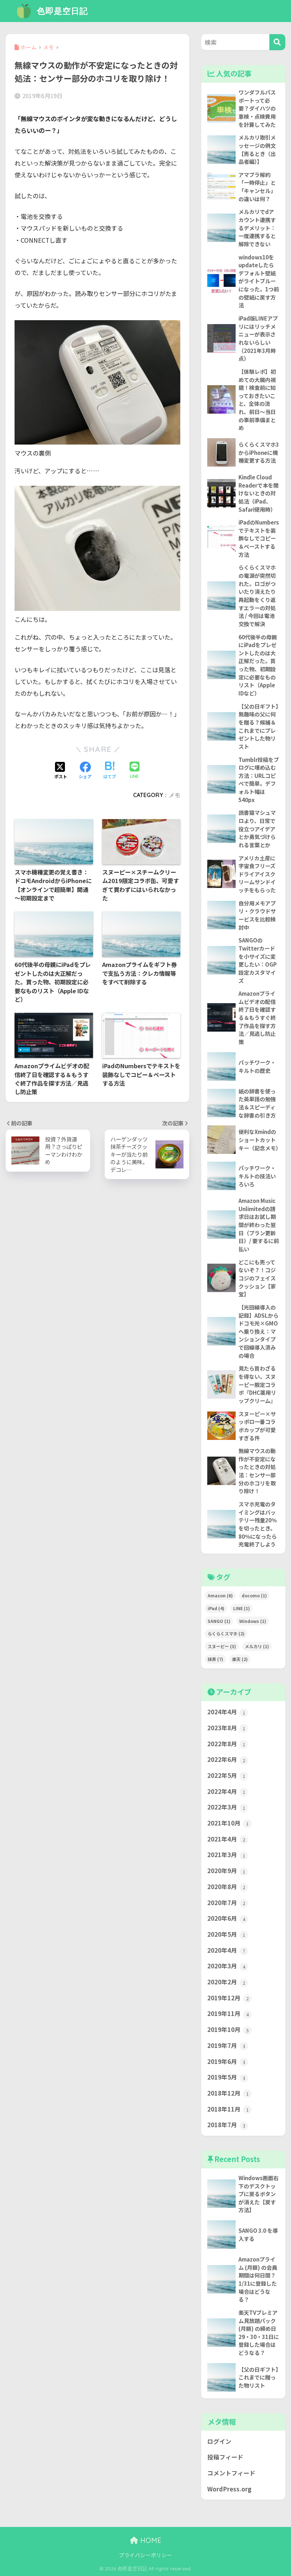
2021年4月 (226, 1839)
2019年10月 (228, 2029)
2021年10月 (228, 1823)
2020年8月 (226, 1887)
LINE (241, 1608)
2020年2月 (226, 1982)
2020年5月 (226, 1934)
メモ (175, 795)
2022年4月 (226, 1791)
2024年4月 (226, 1712)
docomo (254, 1595)
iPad (216, 1608)
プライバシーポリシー (145, 2555)
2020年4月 (226, 1950)
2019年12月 (228, 1998)
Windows (253, 1621)
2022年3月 (226, 1807)
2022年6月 (226, 1759)
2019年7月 (226, 2045)
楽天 (240, 1659)
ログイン (219, 2441)
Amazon (220, 1595)
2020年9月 (226, 1871)
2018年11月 (228, 2109)
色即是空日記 (61, 11)
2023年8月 (226, 1728)
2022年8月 (226, 1744)
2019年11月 (228, 2013)
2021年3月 (226, 1855)
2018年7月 (226, 2125)
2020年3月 (226, 1966)
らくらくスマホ (226, 1633)
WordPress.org (229, 2489)
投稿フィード (225, 2457)
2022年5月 (226, 1775)
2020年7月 (226, 1903)
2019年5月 (226, 2077)
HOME (150, 2540)
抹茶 (215, 1659)
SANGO (219, 1621)
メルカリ (257, 1646)
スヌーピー (222, 1646)
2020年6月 (226, 1918)
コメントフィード (231, 2473)
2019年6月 (226, 2061)
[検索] (277, 42)
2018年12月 (228, 2093)
